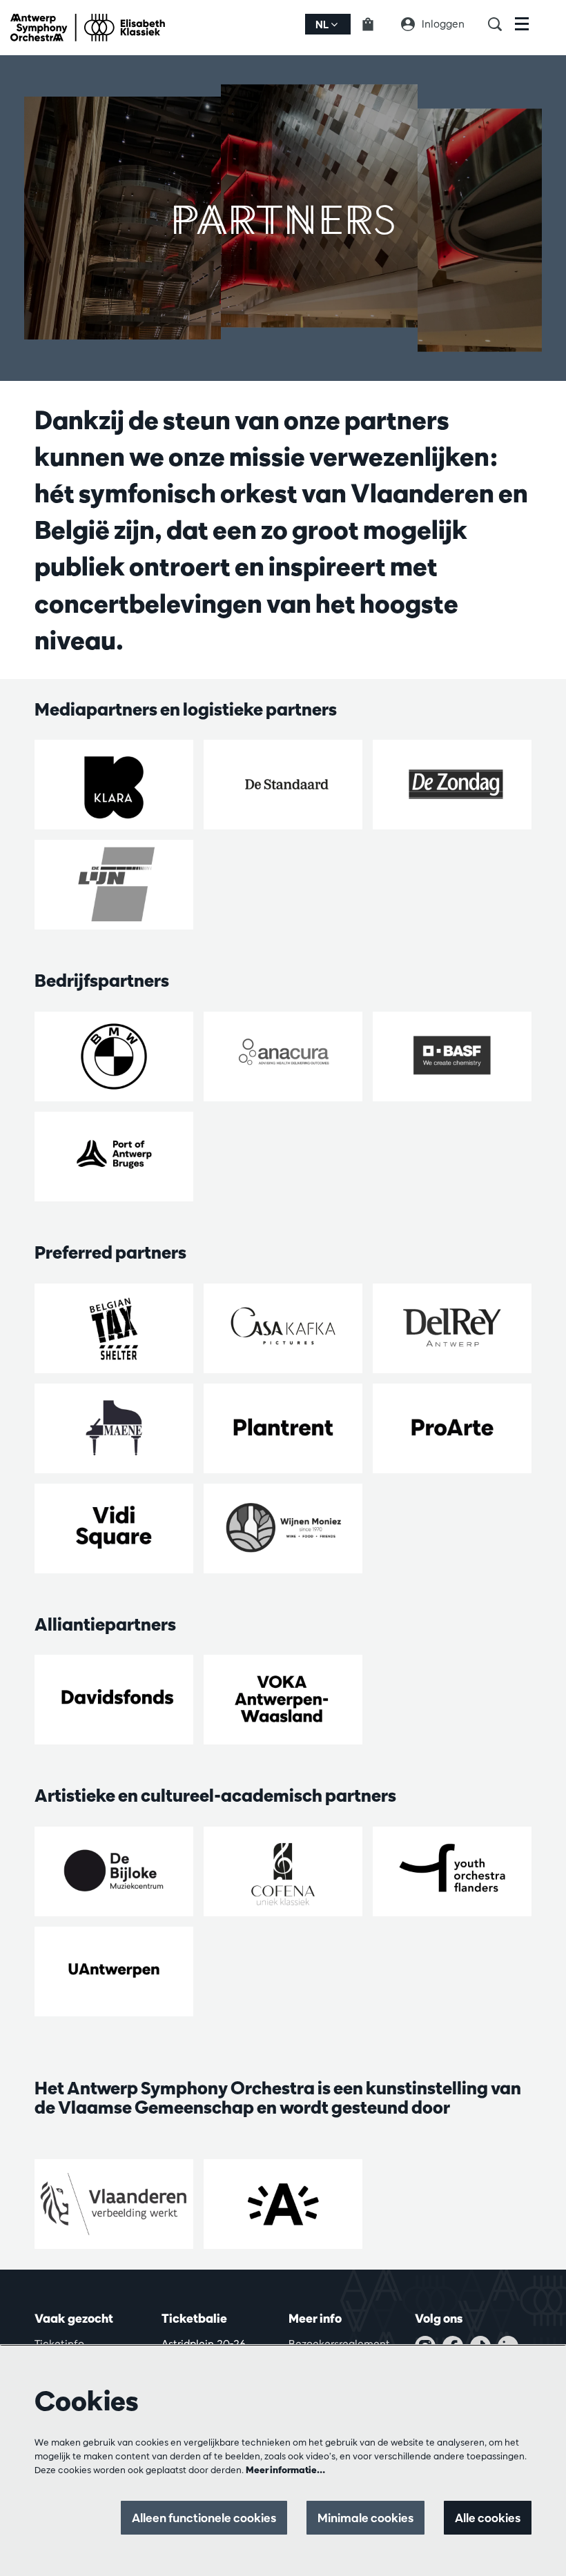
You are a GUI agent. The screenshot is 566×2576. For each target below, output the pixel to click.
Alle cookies (488, 2518)
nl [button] (323, 24)
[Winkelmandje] (376, 24)
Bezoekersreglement (339, 2344)
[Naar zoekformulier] (501, 24)
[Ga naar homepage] (88, 28)
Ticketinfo (59, 2344)
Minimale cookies (365, 2518)
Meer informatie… (285, 2470)
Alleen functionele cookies (204, 2518)
